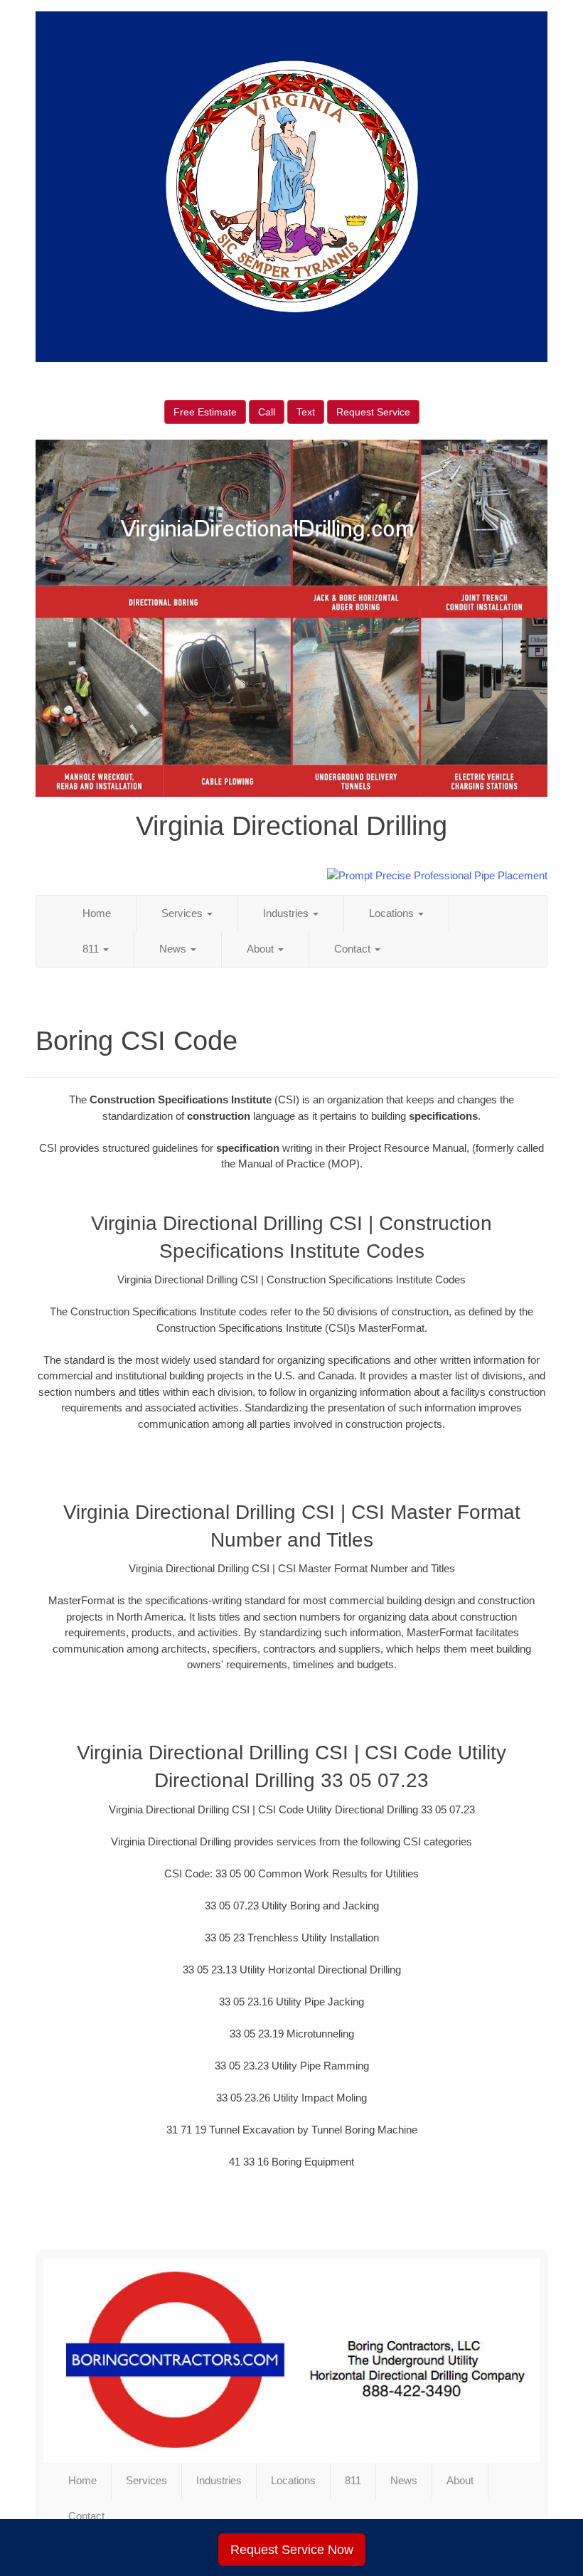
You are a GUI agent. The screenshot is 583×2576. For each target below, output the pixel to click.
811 (92, 949)
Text (306, 412)
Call (267, 412)
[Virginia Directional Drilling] (291, 2360)
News (174, 949)
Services (183, 913)
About (262, 949)
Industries (287, 913)
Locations (393, 913)
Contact (354, 949)
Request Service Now (292, 2550)
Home (97, 913)
